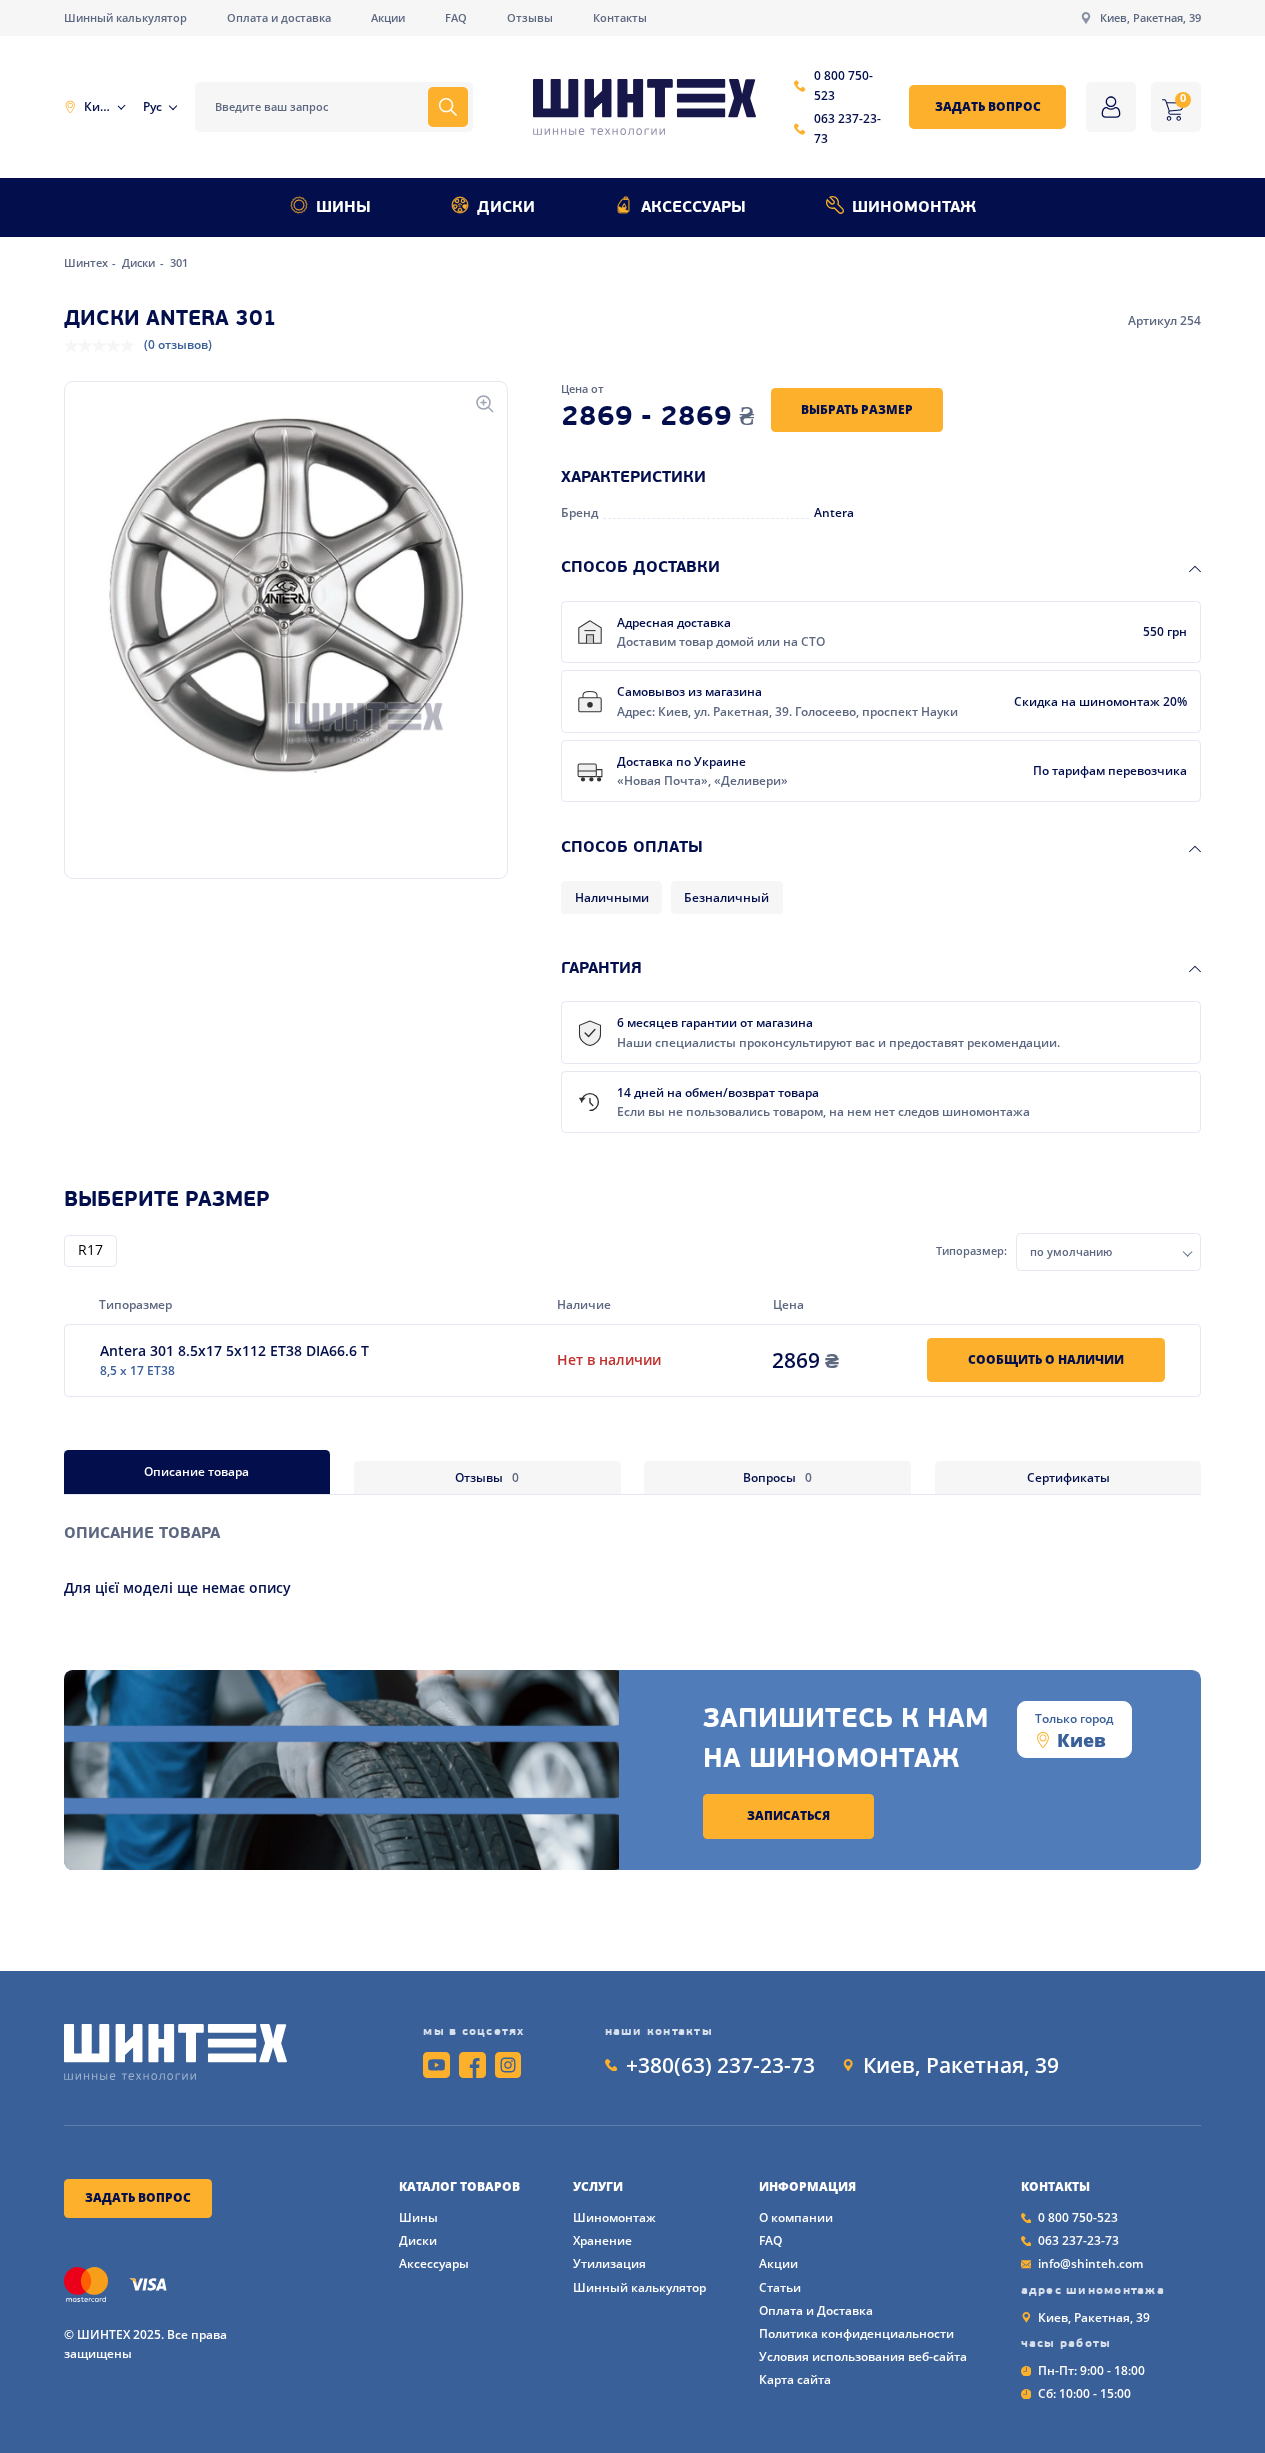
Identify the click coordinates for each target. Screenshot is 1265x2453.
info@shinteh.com (1090, 2263)
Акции (388, 18)
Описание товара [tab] (196, 1471)
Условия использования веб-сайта (863, 2356)
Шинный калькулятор (125, 18)
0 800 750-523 (843, 85)
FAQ (456, 18)
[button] (286, 596)
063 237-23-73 (847, 128)
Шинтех (87, 263)
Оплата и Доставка (816, 2310)
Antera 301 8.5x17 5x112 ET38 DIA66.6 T (234, 1350)
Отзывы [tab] (487, 1477)
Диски (506, 208)
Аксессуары (693, 208)
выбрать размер (857, 409)
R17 (90, 1251)
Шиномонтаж (914, 208)
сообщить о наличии (1046, 1359)
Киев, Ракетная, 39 (1150, 18)
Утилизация (609, 2263)
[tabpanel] (633, 1546)
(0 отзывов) (178, 344)
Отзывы (530, 18)
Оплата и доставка (279, 18)
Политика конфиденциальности (856, 2333)
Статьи (780, 2287)
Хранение (602, 2240)
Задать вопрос (988, 106)
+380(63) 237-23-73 (720, 2065)
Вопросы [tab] (777, 1477)
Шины (343, 208)
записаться (788, 1815)
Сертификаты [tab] (1068, 1477)
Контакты (620, 18)
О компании (796, 2217)
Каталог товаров (459, 2187)
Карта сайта (795, 2379)
